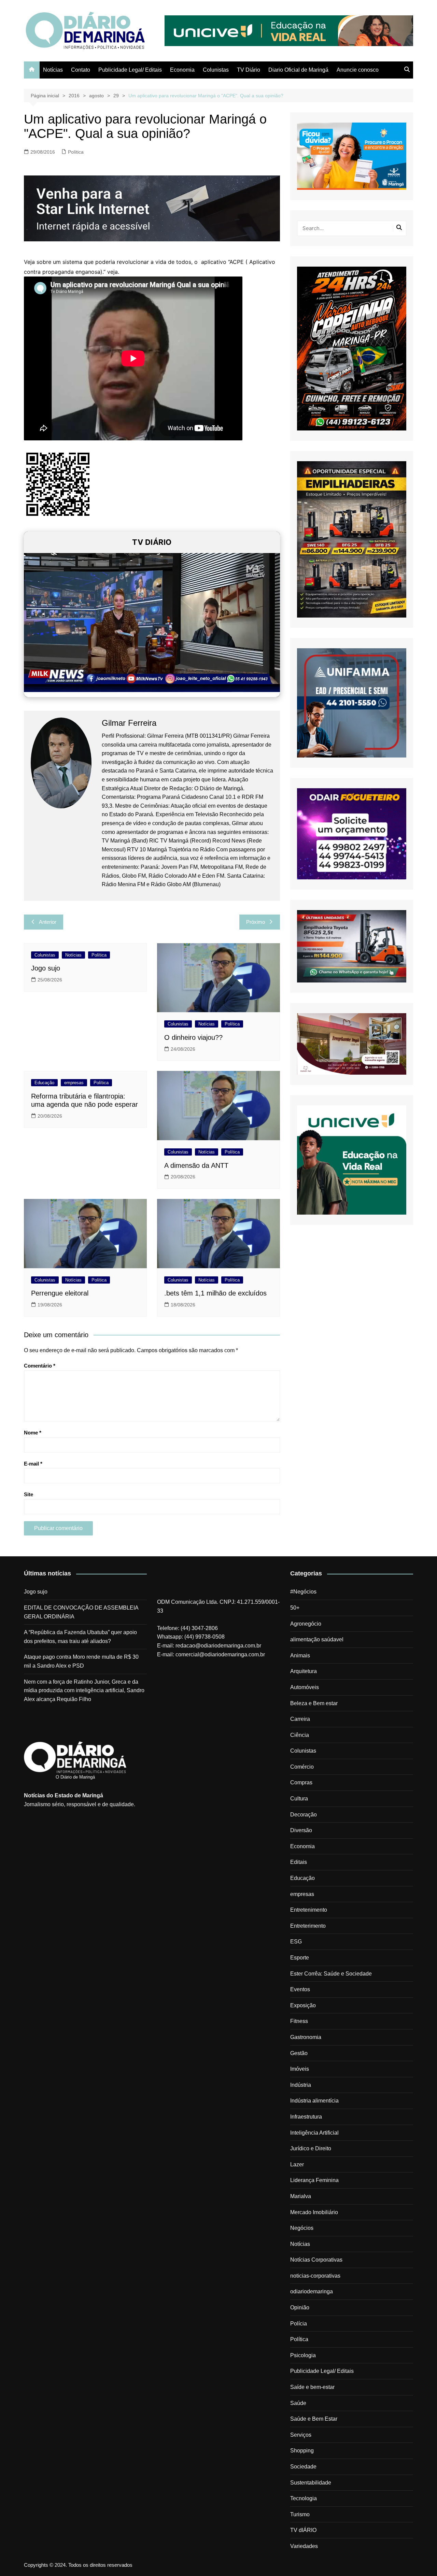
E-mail (33, 1464)
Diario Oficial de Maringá (298, 70)
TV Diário (249, 70)
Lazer (297, 2164)
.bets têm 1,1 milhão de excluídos (215, 1293)
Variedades (304, 2546)
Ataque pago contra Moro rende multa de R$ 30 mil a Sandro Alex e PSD (81, 1661)
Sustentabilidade (311, 2483)
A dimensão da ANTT (196, 1165)
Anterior (48, 922)
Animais (300, 1655)
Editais (299, 1862)
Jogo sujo (46, 968)
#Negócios (303, 1592)
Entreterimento (308, 1926)
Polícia (299, 2324)
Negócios (302, 2228)
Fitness (299, 2021)
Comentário (40, 1366)
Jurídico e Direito (311, 2148)
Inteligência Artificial (314, 2133)
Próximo (256, 922)
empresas (74, 1083)
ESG (296, 1942)
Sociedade (303, 2467)
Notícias (53, 70)
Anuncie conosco (358, 70)
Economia (182, 70)
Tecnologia (304, 2498)
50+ (295, 1608)
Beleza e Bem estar (314, 1703)
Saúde (298, 2403)
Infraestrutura (306, 2117)
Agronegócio (306, 1624)
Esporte (300, 1958)
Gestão (299, 2053)
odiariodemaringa (312, 2291)
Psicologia (303, 2355)
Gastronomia (306, 2037)
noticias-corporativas (315, 2276)
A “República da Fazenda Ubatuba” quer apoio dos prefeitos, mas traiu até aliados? (80, 1637)
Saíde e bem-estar (312, 2387)
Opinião (300, 2308)
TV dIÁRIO (303, 2530)
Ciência (300, 1735)
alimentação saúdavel (317, 1639)
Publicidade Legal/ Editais (130, 70)
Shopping (302, 2451)
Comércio (302, 1767)
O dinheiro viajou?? (193, 1037)
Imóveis (300, 2069)
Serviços (301, 2435)
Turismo (300, 2514)
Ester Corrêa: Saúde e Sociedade (331, 1974)
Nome (33, 1433)
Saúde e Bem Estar (314, 2419)
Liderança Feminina (314, 2180)
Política (76, 152)
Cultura (299, 1799)
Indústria (301, 2085)
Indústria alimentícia (314, 2101)
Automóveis (305, 1687)
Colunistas (216, 70)
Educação (44, 1083)
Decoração (304, 1815)
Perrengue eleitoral (60, 1293)
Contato (81, 70)
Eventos (300, 1989)
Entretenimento (309, 1910)
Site (29, 1494)
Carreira (300, 1719)
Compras (301, 1782)
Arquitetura (304, 1671)
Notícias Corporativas (316, 2260)
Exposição (303, 2005)
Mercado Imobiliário (314, 2212)
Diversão (301, 1830)
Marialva (301, 2196)
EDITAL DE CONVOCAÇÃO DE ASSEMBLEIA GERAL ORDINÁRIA (81, 1612)
